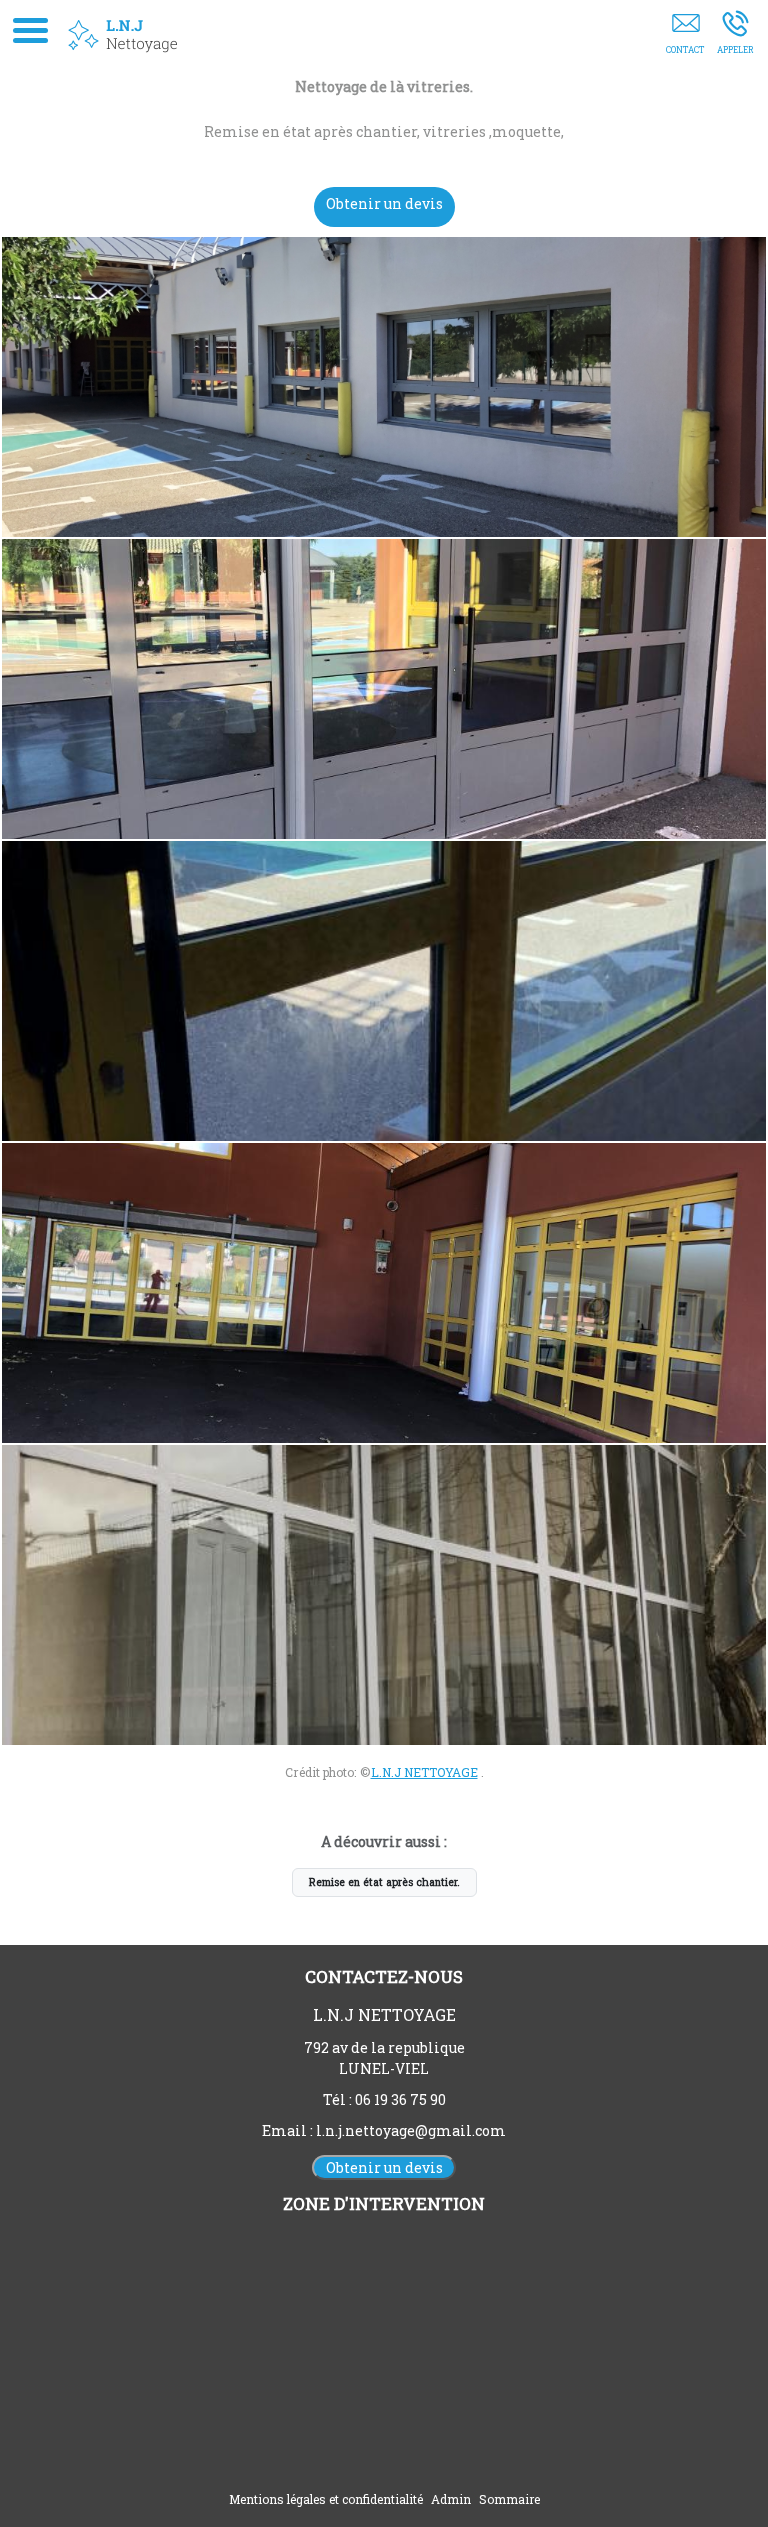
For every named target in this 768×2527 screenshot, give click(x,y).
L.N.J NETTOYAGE (424, 1772)
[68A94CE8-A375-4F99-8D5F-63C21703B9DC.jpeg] (384, 991)
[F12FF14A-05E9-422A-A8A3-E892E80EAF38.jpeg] (384, 1595)
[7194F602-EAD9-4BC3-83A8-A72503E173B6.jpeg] (384, 1293)
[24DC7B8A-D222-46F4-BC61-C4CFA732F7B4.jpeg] (384, 689)
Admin (451, 2499)
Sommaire (509, 2499)
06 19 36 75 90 (400, 2099)
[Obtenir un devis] (685, 37)
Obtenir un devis (384, 203)
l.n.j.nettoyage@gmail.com (411, 2130)
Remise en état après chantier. (384, 1882)
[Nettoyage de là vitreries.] (384, 387)
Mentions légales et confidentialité (326, 2499)
